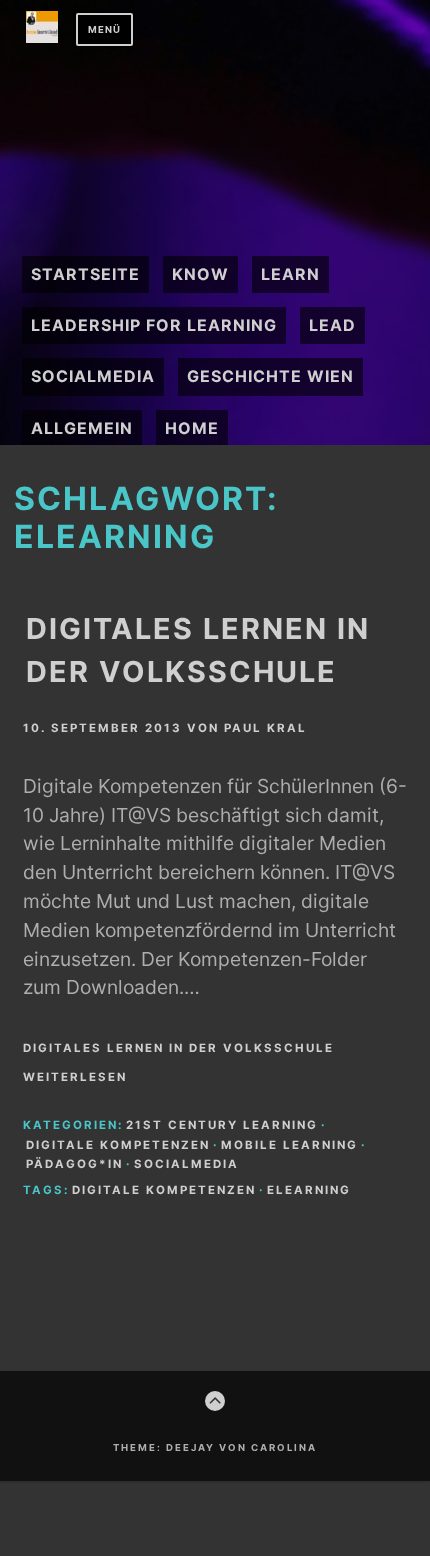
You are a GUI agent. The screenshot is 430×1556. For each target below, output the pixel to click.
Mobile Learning (289, 1145)
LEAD (332, 325)
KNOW (200, 274)
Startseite (85, 274)
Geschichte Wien (270, 376)
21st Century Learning (222, 1125)
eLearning (309, 1190)
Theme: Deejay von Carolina (215, 1447)
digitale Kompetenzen (118, 1145)
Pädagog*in (74, 1164)
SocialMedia (93, 376)
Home (192, 428)
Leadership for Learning (154, 325)
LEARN (290, 274)
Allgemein (82, 428)
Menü (104, 29)
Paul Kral (265, 728)
